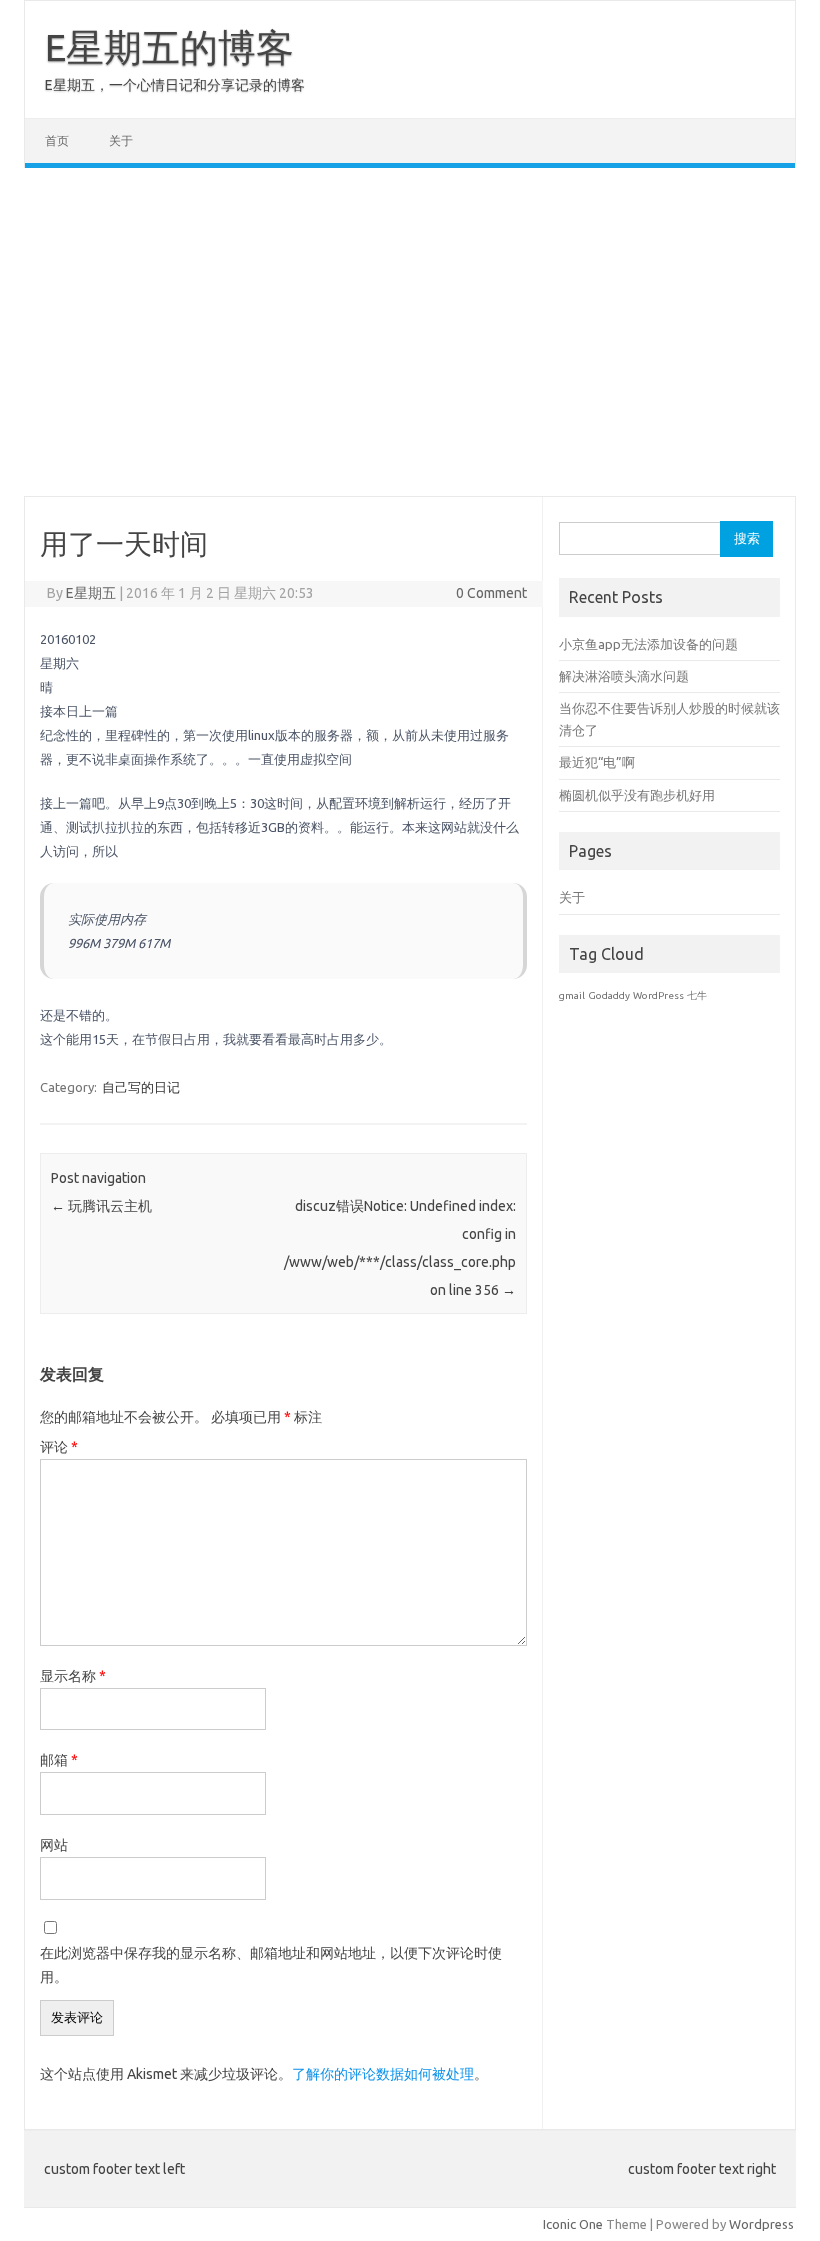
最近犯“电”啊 (597, 762)
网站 (54, 1845)
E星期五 (91, 593)
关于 (121, 140)
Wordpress (761, 2224)
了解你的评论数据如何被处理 (383, 2074)
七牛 (697, 995)
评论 (59, 1447)
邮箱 (59, 1760)
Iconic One (573, 2224)
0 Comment (491, 593)
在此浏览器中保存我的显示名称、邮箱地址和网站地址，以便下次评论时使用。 (271, 1965)
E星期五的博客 (169, 47)
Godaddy (609, 995)
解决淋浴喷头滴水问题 (624, 676)
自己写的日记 (141, 1087)
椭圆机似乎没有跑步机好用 (637, 795)
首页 (57, 140)
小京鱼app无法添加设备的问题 (648, 644)
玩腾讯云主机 (101, 1206)
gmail (572, 995)
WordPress (658, 995)
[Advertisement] (410, 332)
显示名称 (73, 1676)
